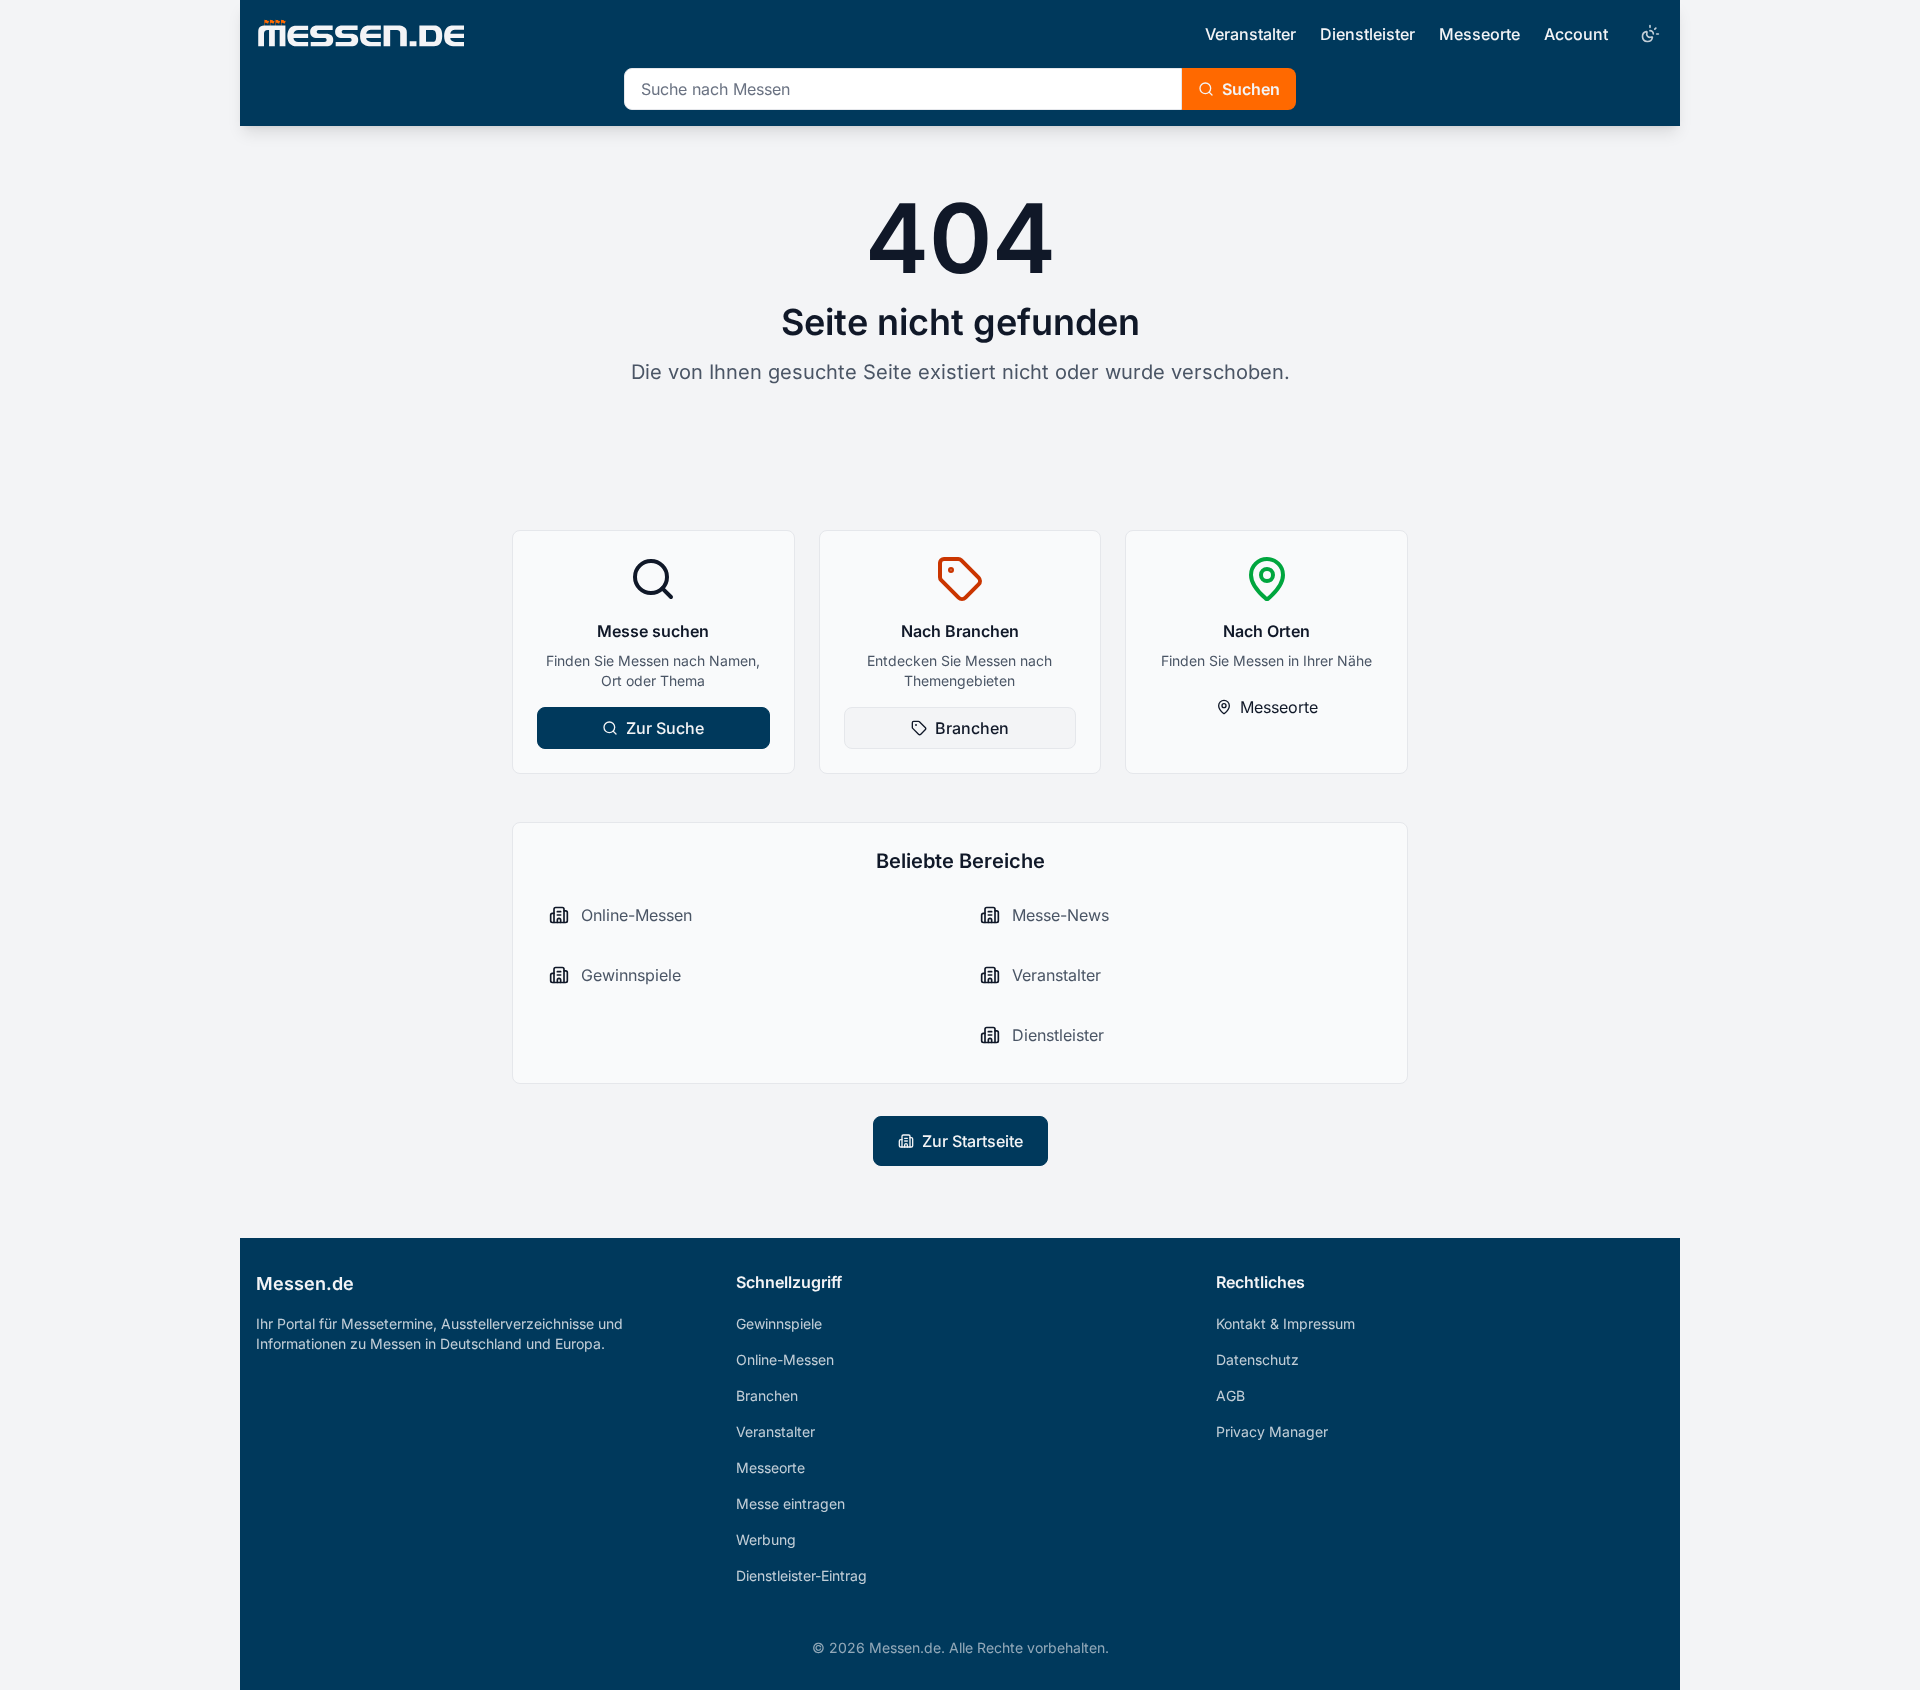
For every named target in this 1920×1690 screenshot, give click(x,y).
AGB (1230, 1395)
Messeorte (1479, 34)
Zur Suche (665, 728)
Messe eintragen (790, 1503)
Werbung (766, 1539)
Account (1576, 34)
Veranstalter (1250, 34)
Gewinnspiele (779, 1323)
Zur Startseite (972, 1141)
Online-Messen (785, 1359)
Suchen (1251, 89)
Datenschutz (1257, 1359)
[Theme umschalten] (1648, 34)
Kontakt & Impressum (1285, 1323)
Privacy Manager (1272, 1431)
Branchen (972, 728)
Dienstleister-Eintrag (801, 1575)
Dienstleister (1367, 34)
